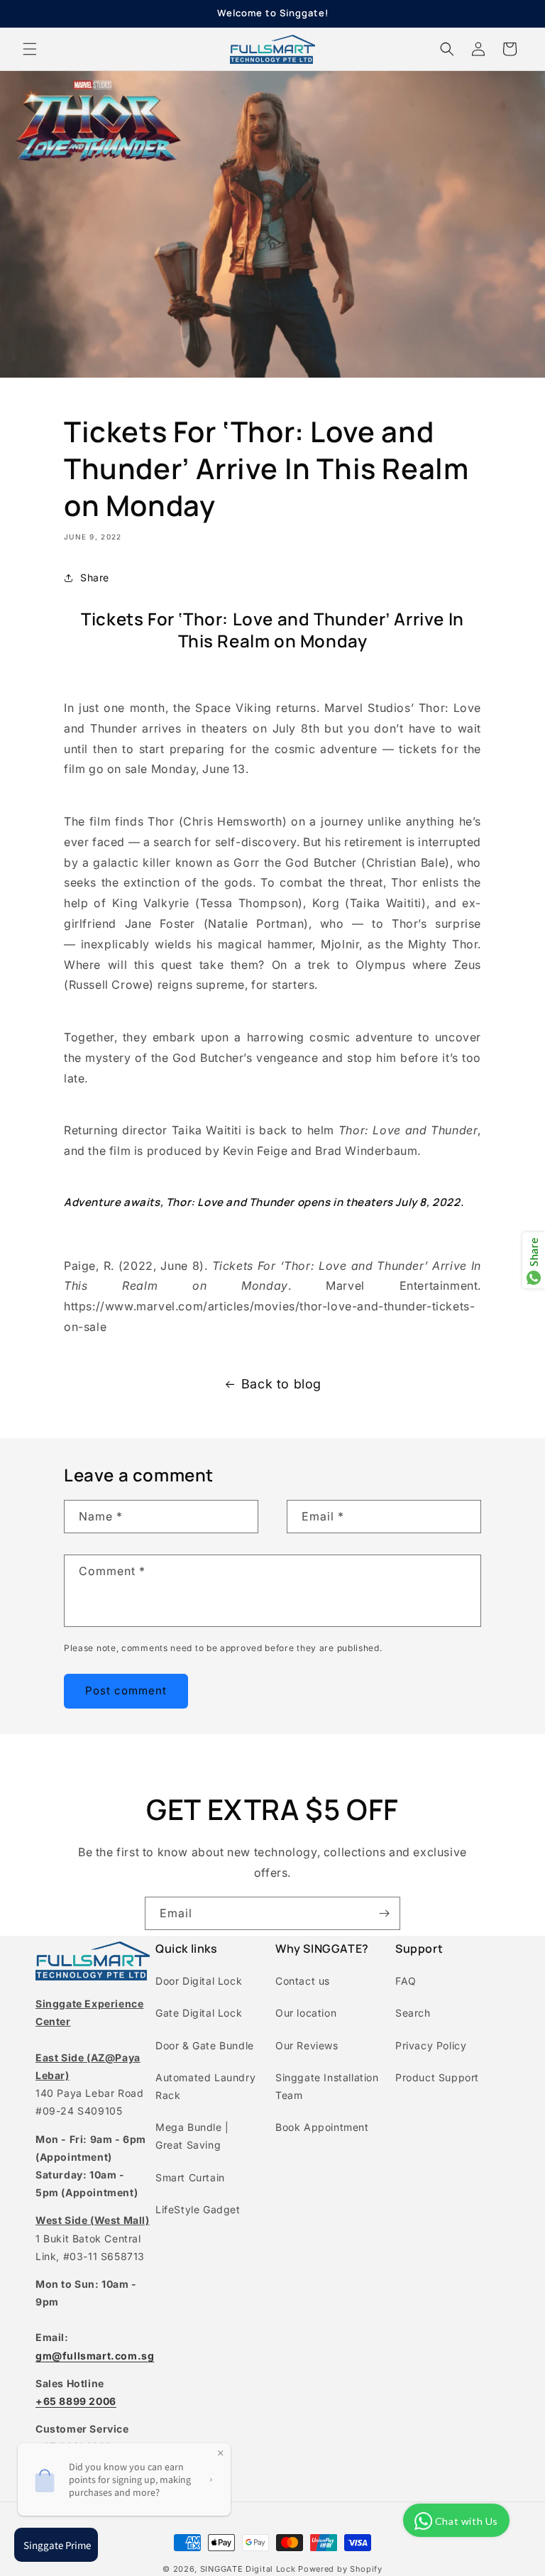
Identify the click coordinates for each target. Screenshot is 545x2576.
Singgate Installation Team (327, 2086)
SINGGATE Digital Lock (248, 2569)
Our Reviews (307, 2045)
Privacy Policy (431, 2045)
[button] (30, 49)
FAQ (406, 1981)
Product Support (437, 2077)
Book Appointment (322, 2127)
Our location (306, 2013)
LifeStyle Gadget (198, 2209)
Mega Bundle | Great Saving (192, 2136)
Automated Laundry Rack (205, 2086)
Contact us (303, 1981)
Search (413, 2013)
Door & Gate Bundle (205, 2045)
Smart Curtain (190, 2177)
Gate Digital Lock (199, 2013)
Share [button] (95, 577)
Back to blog (281, 1384)
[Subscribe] (384, 1913)
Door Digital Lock (199, 1981)
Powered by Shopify (340, 2569)
